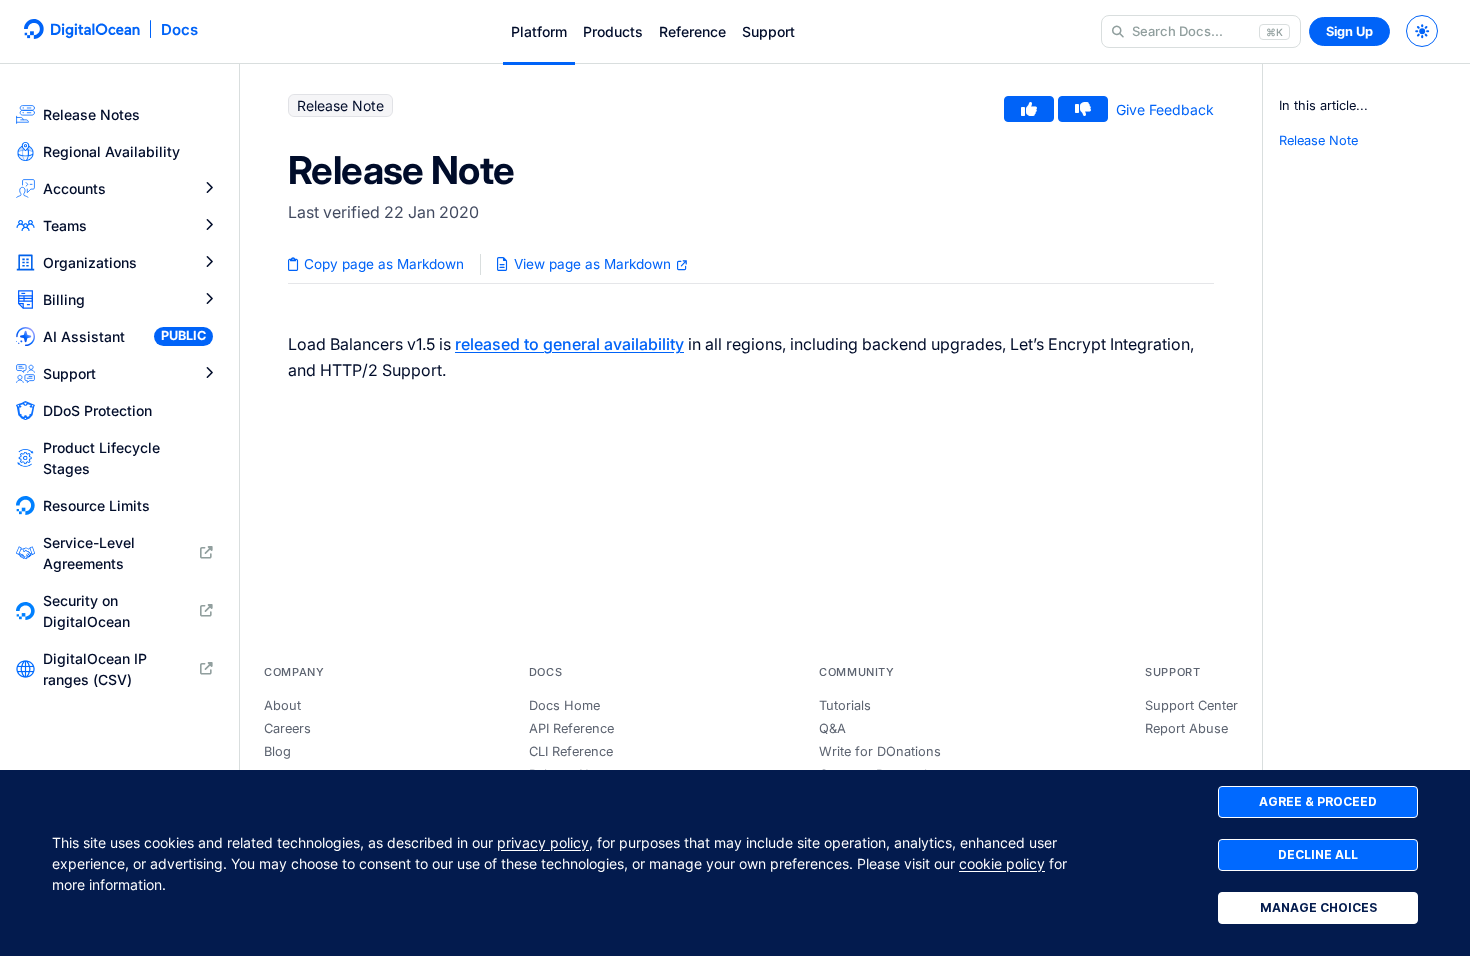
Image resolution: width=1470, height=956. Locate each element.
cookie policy (1002, 863)
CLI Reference (571, 751)
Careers (287, 728)
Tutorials (845, 705)
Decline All (1318, 854)
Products (613, 31)
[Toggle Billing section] (209, 299)
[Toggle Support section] (209, 373)
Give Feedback (1165, 109)
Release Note (1318, 140)
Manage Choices (1318, 907)
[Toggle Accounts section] (209, 188)
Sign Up (1349, 31)
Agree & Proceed (1318, 801)
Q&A (832, 728)
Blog (277, 751)
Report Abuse (1186, 728)
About (282, 705)
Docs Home (564, 705)
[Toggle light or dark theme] (1422, 31)
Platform (539, 31)
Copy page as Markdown (382, 264)
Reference (692, 31)
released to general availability (569, 344)
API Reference (571, 728)
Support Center (1191, 705)
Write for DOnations (880, 751)
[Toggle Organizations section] (209, 262)
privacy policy (543, 842)
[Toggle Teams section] (209, 225)
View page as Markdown (592, 264)
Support (768, 31)
